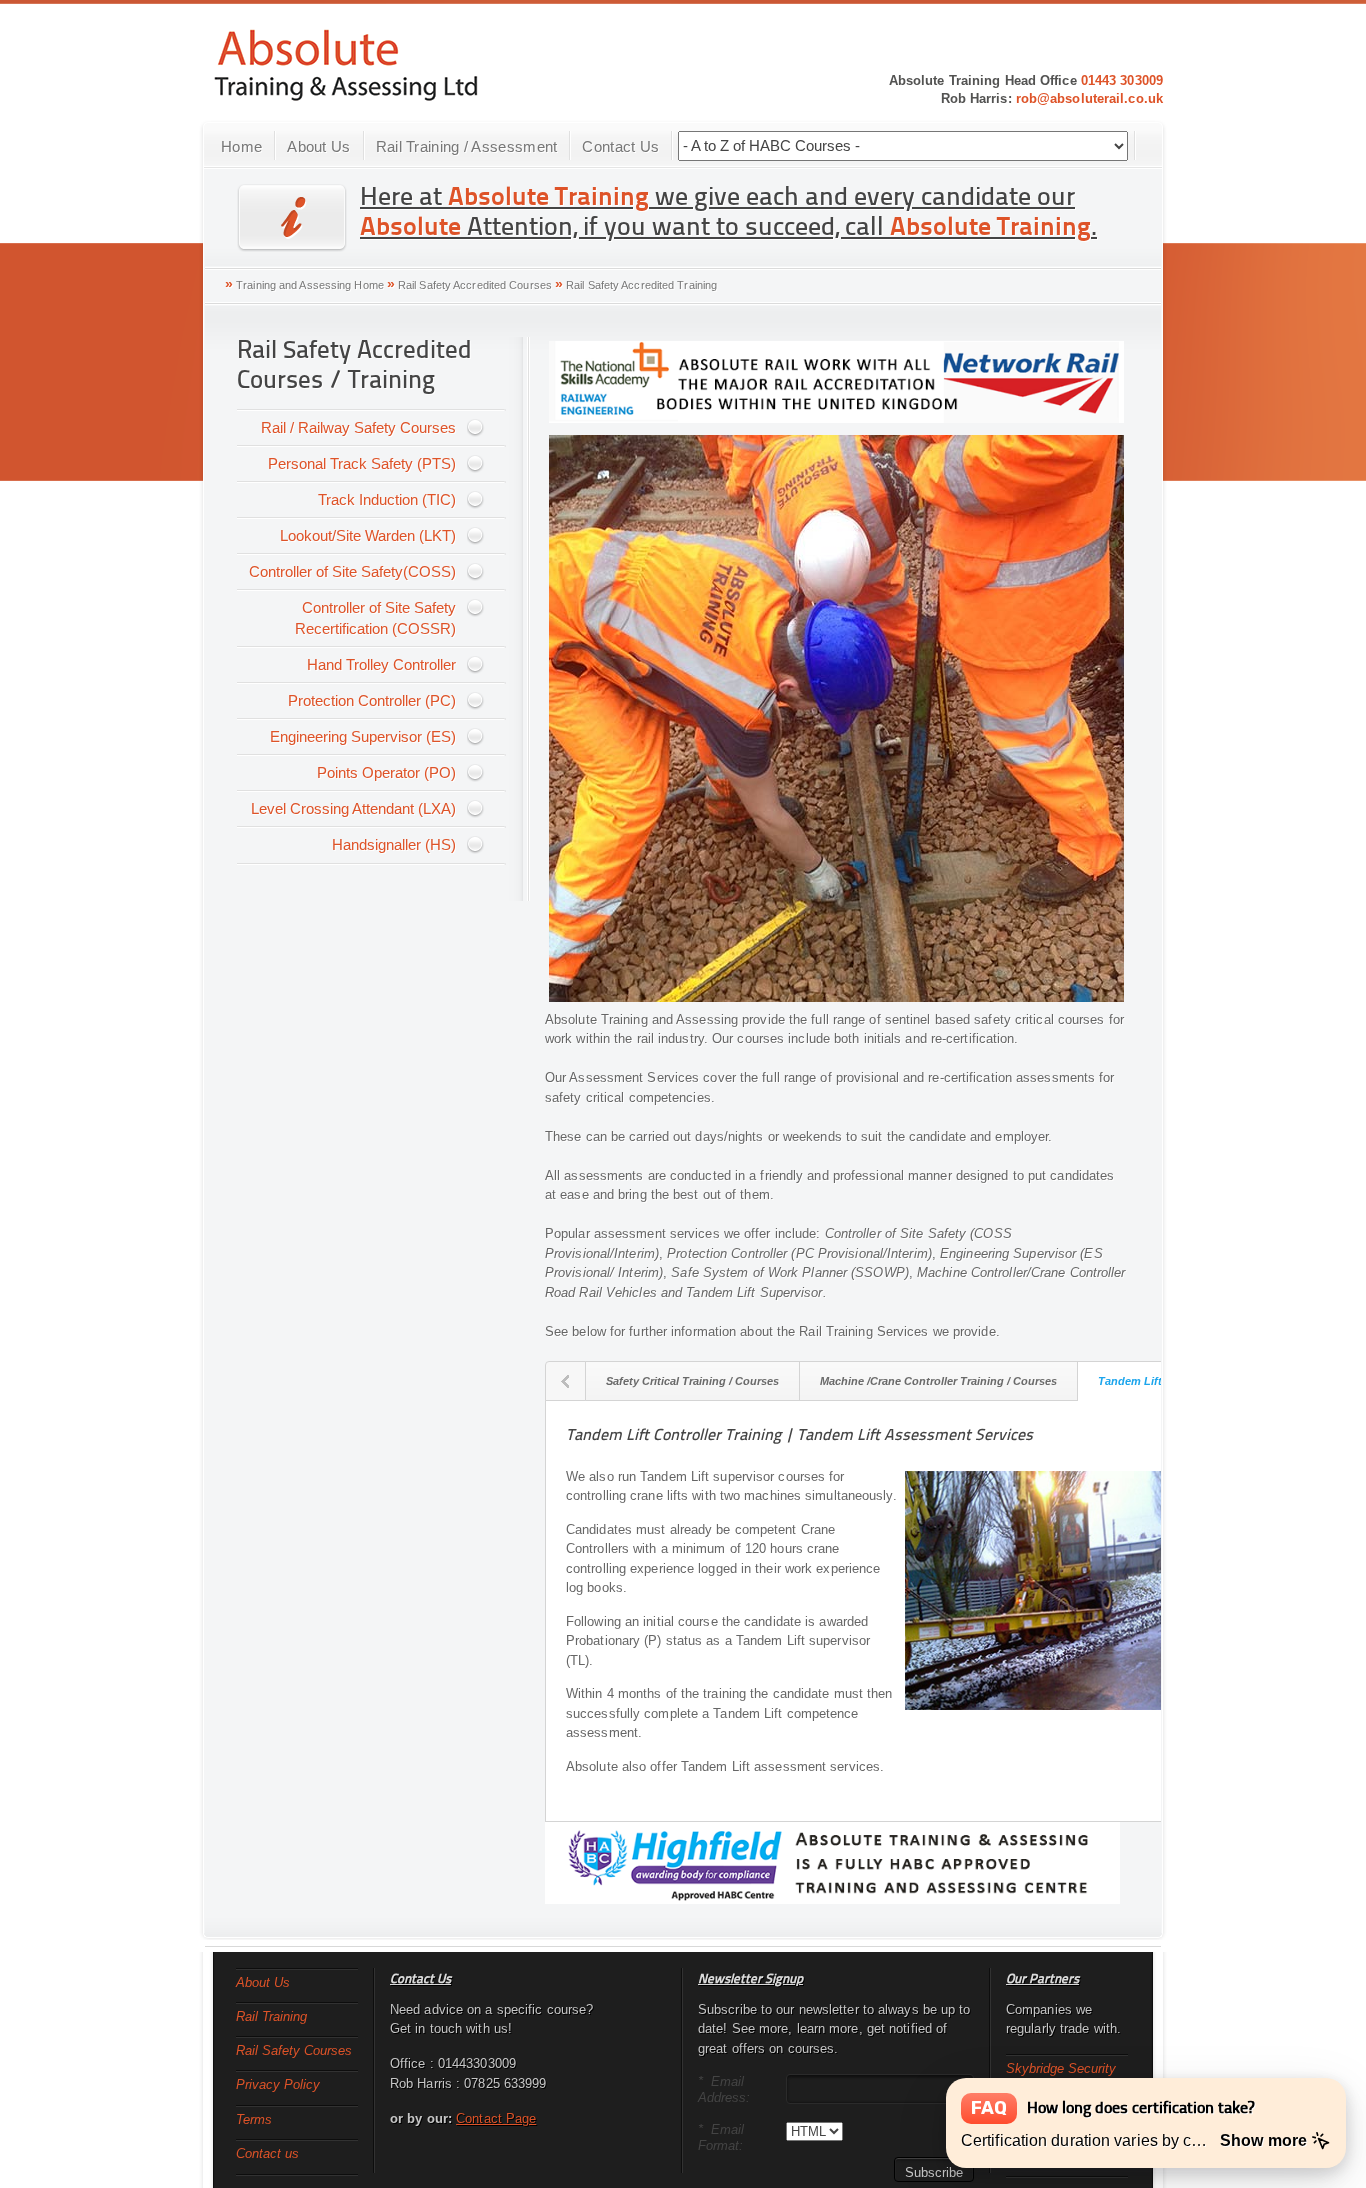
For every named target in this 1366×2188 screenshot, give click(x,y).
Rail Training (271, 2016)
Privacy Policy (278, 2084)
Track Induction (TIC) (387, 499)
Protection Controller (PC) (372, 700)
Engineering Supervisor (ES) (363, 736)
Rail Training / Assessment (467, 146)
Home (241, 146)
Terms (254, 2119)
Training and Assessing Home (310, 285)
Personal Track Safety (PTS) (362, 463)
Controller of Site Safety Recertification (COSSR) (375, 618)
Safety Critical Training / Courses (692, 1381)
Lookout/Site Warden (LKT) (368, 535)
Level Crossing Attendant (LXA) (353, 808)
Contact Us (620, 146)
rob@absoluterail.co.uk (1089, 98)
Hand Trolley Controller (381, 664)
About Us (318, 146)
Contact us (267, 2153)
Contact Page (496, 2118)
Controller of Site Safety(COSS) (352, 571)
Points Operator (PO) (386, 772)
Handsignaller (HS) (394, 844)
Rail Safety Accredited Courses (475, 285)
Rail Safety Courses (294, 2050)
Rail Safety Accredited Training (641, 285)
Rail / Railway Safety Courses (358, 427)
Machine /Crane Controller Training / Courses (938, 1381)
